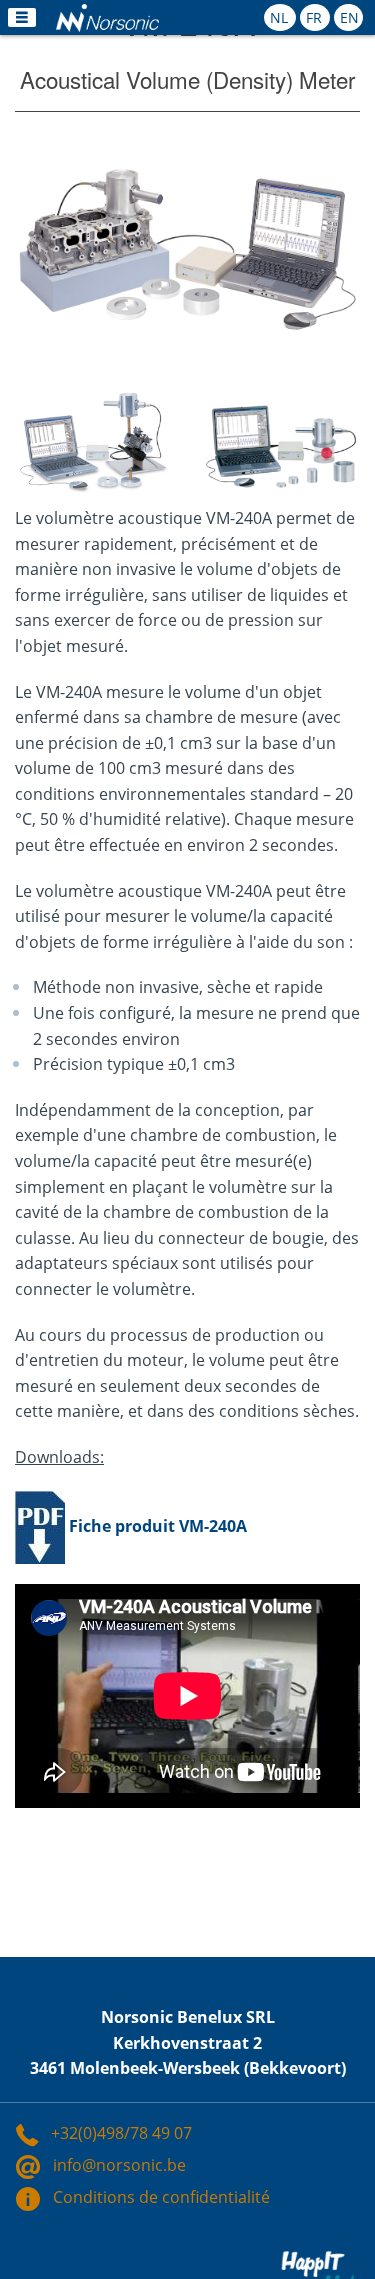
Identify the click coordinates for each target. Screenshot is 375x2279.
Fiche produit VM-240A (158, 1525)
